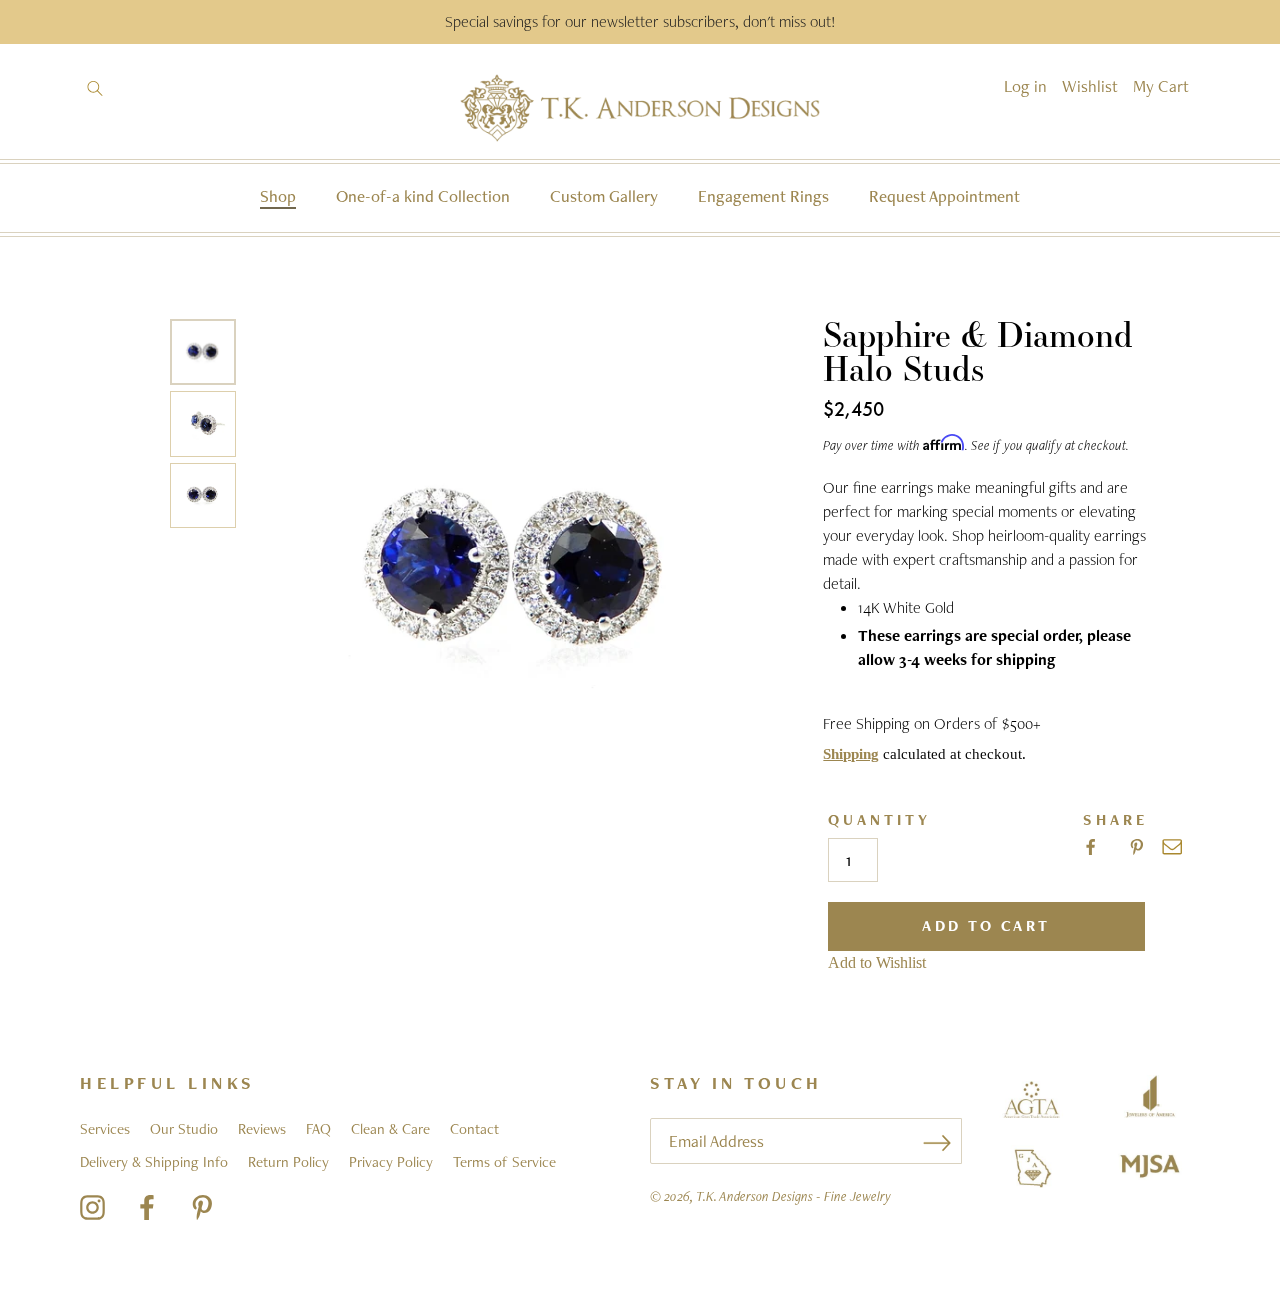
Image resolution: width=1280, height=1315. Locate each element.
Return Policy (288, 1162)
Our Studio (184, 1129)
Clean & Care (390, 1129)
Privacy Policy (391, 1162)
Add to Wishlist (877, 962)
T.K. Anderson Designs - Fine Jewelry (793, 1196)
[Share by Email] (1172, 847)
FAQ (318, 1129)
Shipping (851, 754)
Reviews (262, 1129)
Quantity (879, 820)
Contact (474, 1129)
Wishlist (1090, 86)
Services (105, 1129)
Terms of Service (504, 1162)
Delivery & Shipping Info (154, 1162)
